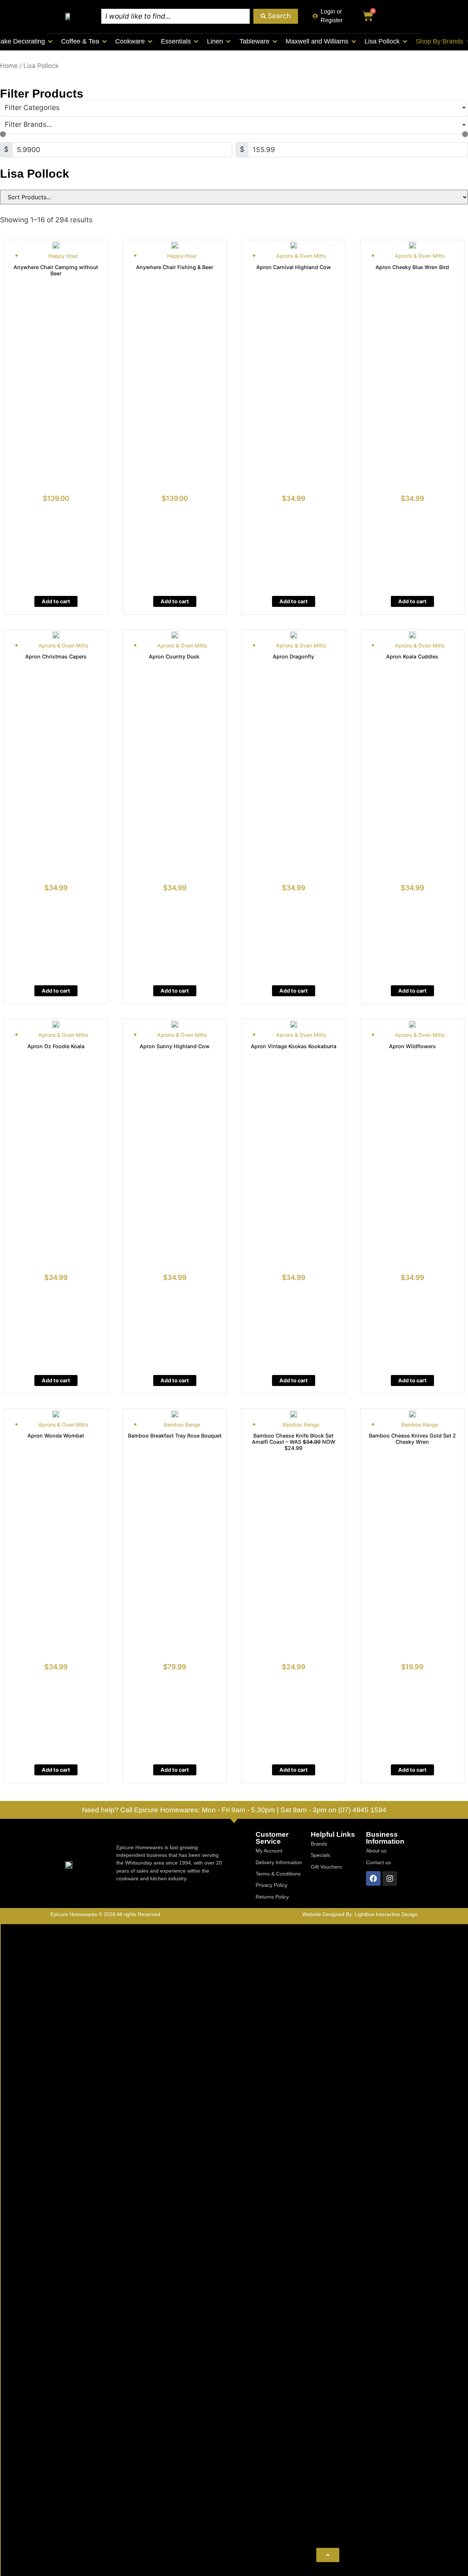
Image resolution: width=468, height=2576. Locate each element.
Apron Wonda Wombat (56, 1436)
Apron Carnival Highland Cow (294, 267)
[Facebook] (373, 1878)
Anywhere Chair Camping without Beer (56, 270)
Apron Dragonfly (293, 656)
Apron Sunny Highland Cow (175, 1046)
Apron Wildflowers (412, 1046)
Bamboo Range (182, 1425)
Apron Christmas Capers (56, 656)
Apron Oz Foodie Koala (56, 1046)
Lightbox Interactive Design (386, 1914)
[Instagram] (390, 1878)
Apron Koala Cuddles (412, 656)
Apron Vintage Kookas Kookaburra (294, 1046)
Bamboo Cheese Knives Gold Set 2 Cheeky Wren (412, 1439)
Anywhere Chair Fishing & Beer (175, 267)
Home (9, 66)
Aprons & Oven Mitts (301, 256)
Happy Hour (63, 256)
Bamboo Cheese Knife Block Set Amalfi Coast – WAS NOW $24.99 (294, 1442)
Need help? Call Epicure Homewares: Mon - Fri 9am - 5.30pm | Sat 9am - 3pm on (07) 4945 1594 (234, 1810)
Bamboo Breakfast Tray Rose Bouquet (175, 1436)
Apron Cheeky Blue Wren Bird (412, 267)
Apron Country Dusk (175, 656)
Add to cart (56, 601)
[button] (84, 41)
